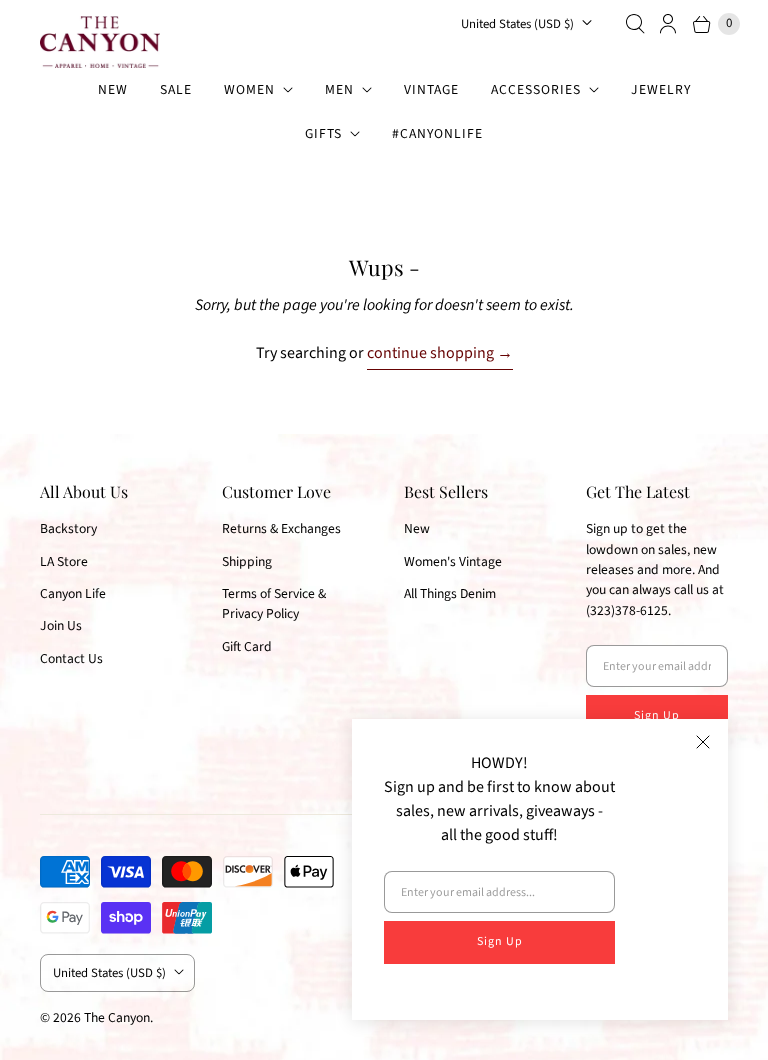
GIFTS (323, 133)
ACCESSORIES (536, 89)
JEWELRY (661, 89)
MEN (339, 89)
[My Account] (669, 24)
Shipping (247, 561)
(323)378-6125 (627, 610)
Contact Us (71, 658)
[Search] (635, 24)
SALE (176, 89)
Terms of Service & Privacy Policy (274, 603)
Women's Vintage (453, 561)
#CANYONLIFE (437, 133)
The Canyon (117, 1017)
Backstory (68, 528)
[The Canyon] (100, 42)
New (417, 528)
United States (517, 24)
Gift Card (247, 646)
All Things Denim (450, 593)
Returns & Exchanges (281, 528)
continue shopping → (440, 353)
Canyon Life (73, 593)
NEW (113, 89)
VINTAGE (431, 89)
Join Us (61, 625)
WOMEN (249, 89)
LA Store (64, 561)
